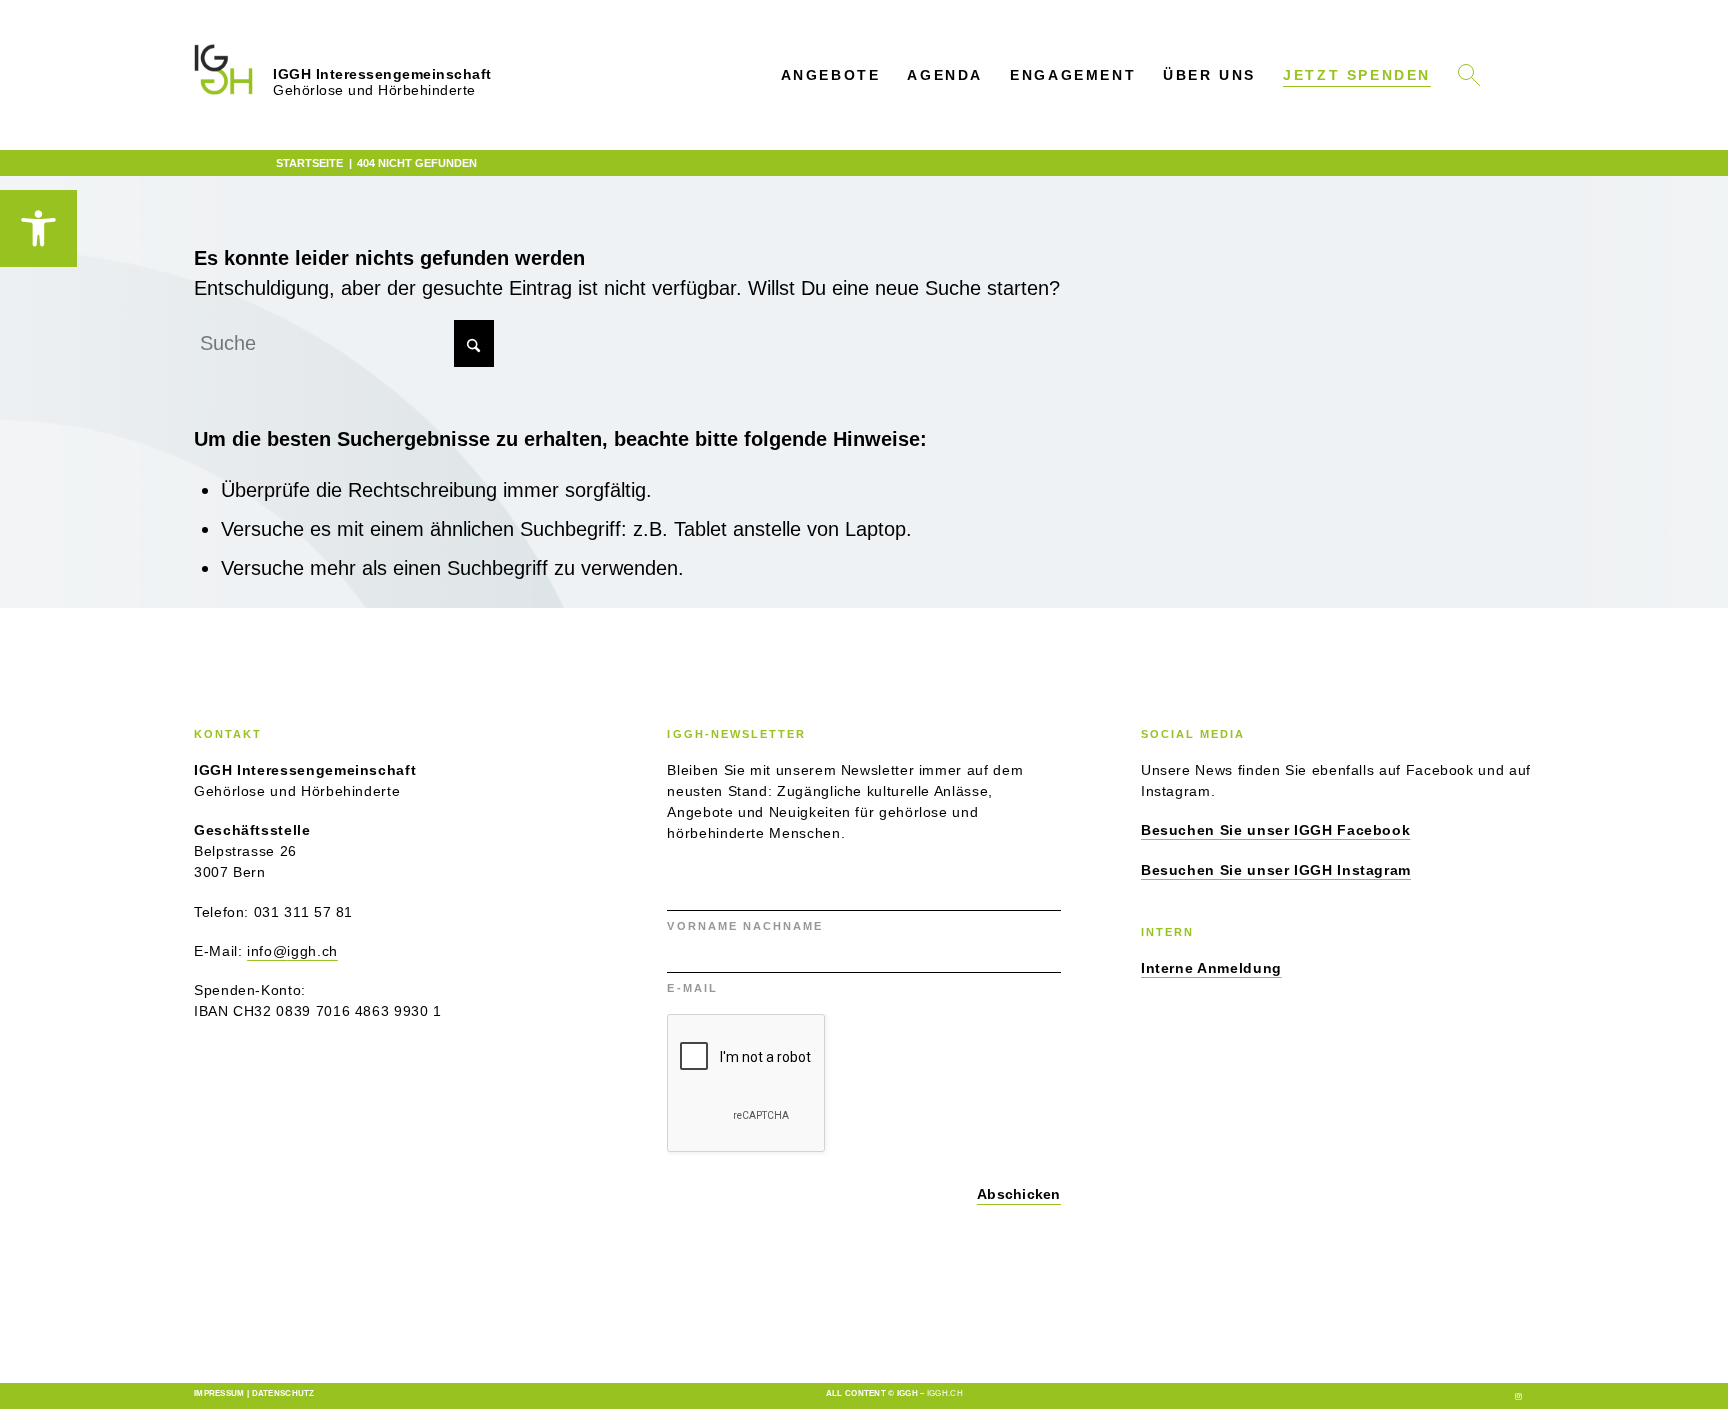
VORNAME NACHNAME (747, 926)
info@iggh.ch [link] (292, 951)
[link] (38, 228)
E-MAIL (694, 988)
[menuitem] (830, 75)
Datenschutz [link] (283, 1393)
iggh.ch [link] (945, 1393)
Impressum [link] (219, 1393)
